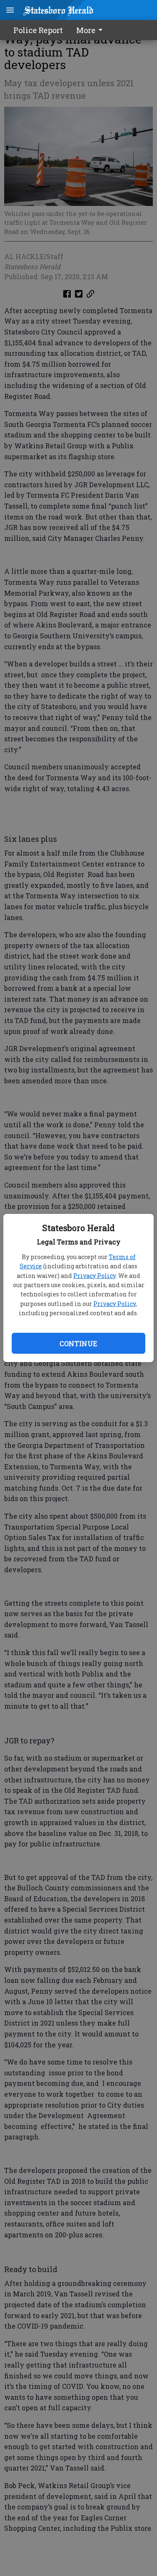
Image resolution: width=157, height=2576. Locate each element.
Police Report (38, 30)
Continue (78, 1343)
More (86, 30)
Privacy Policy (94, 1276)
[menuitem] (92, 30)
